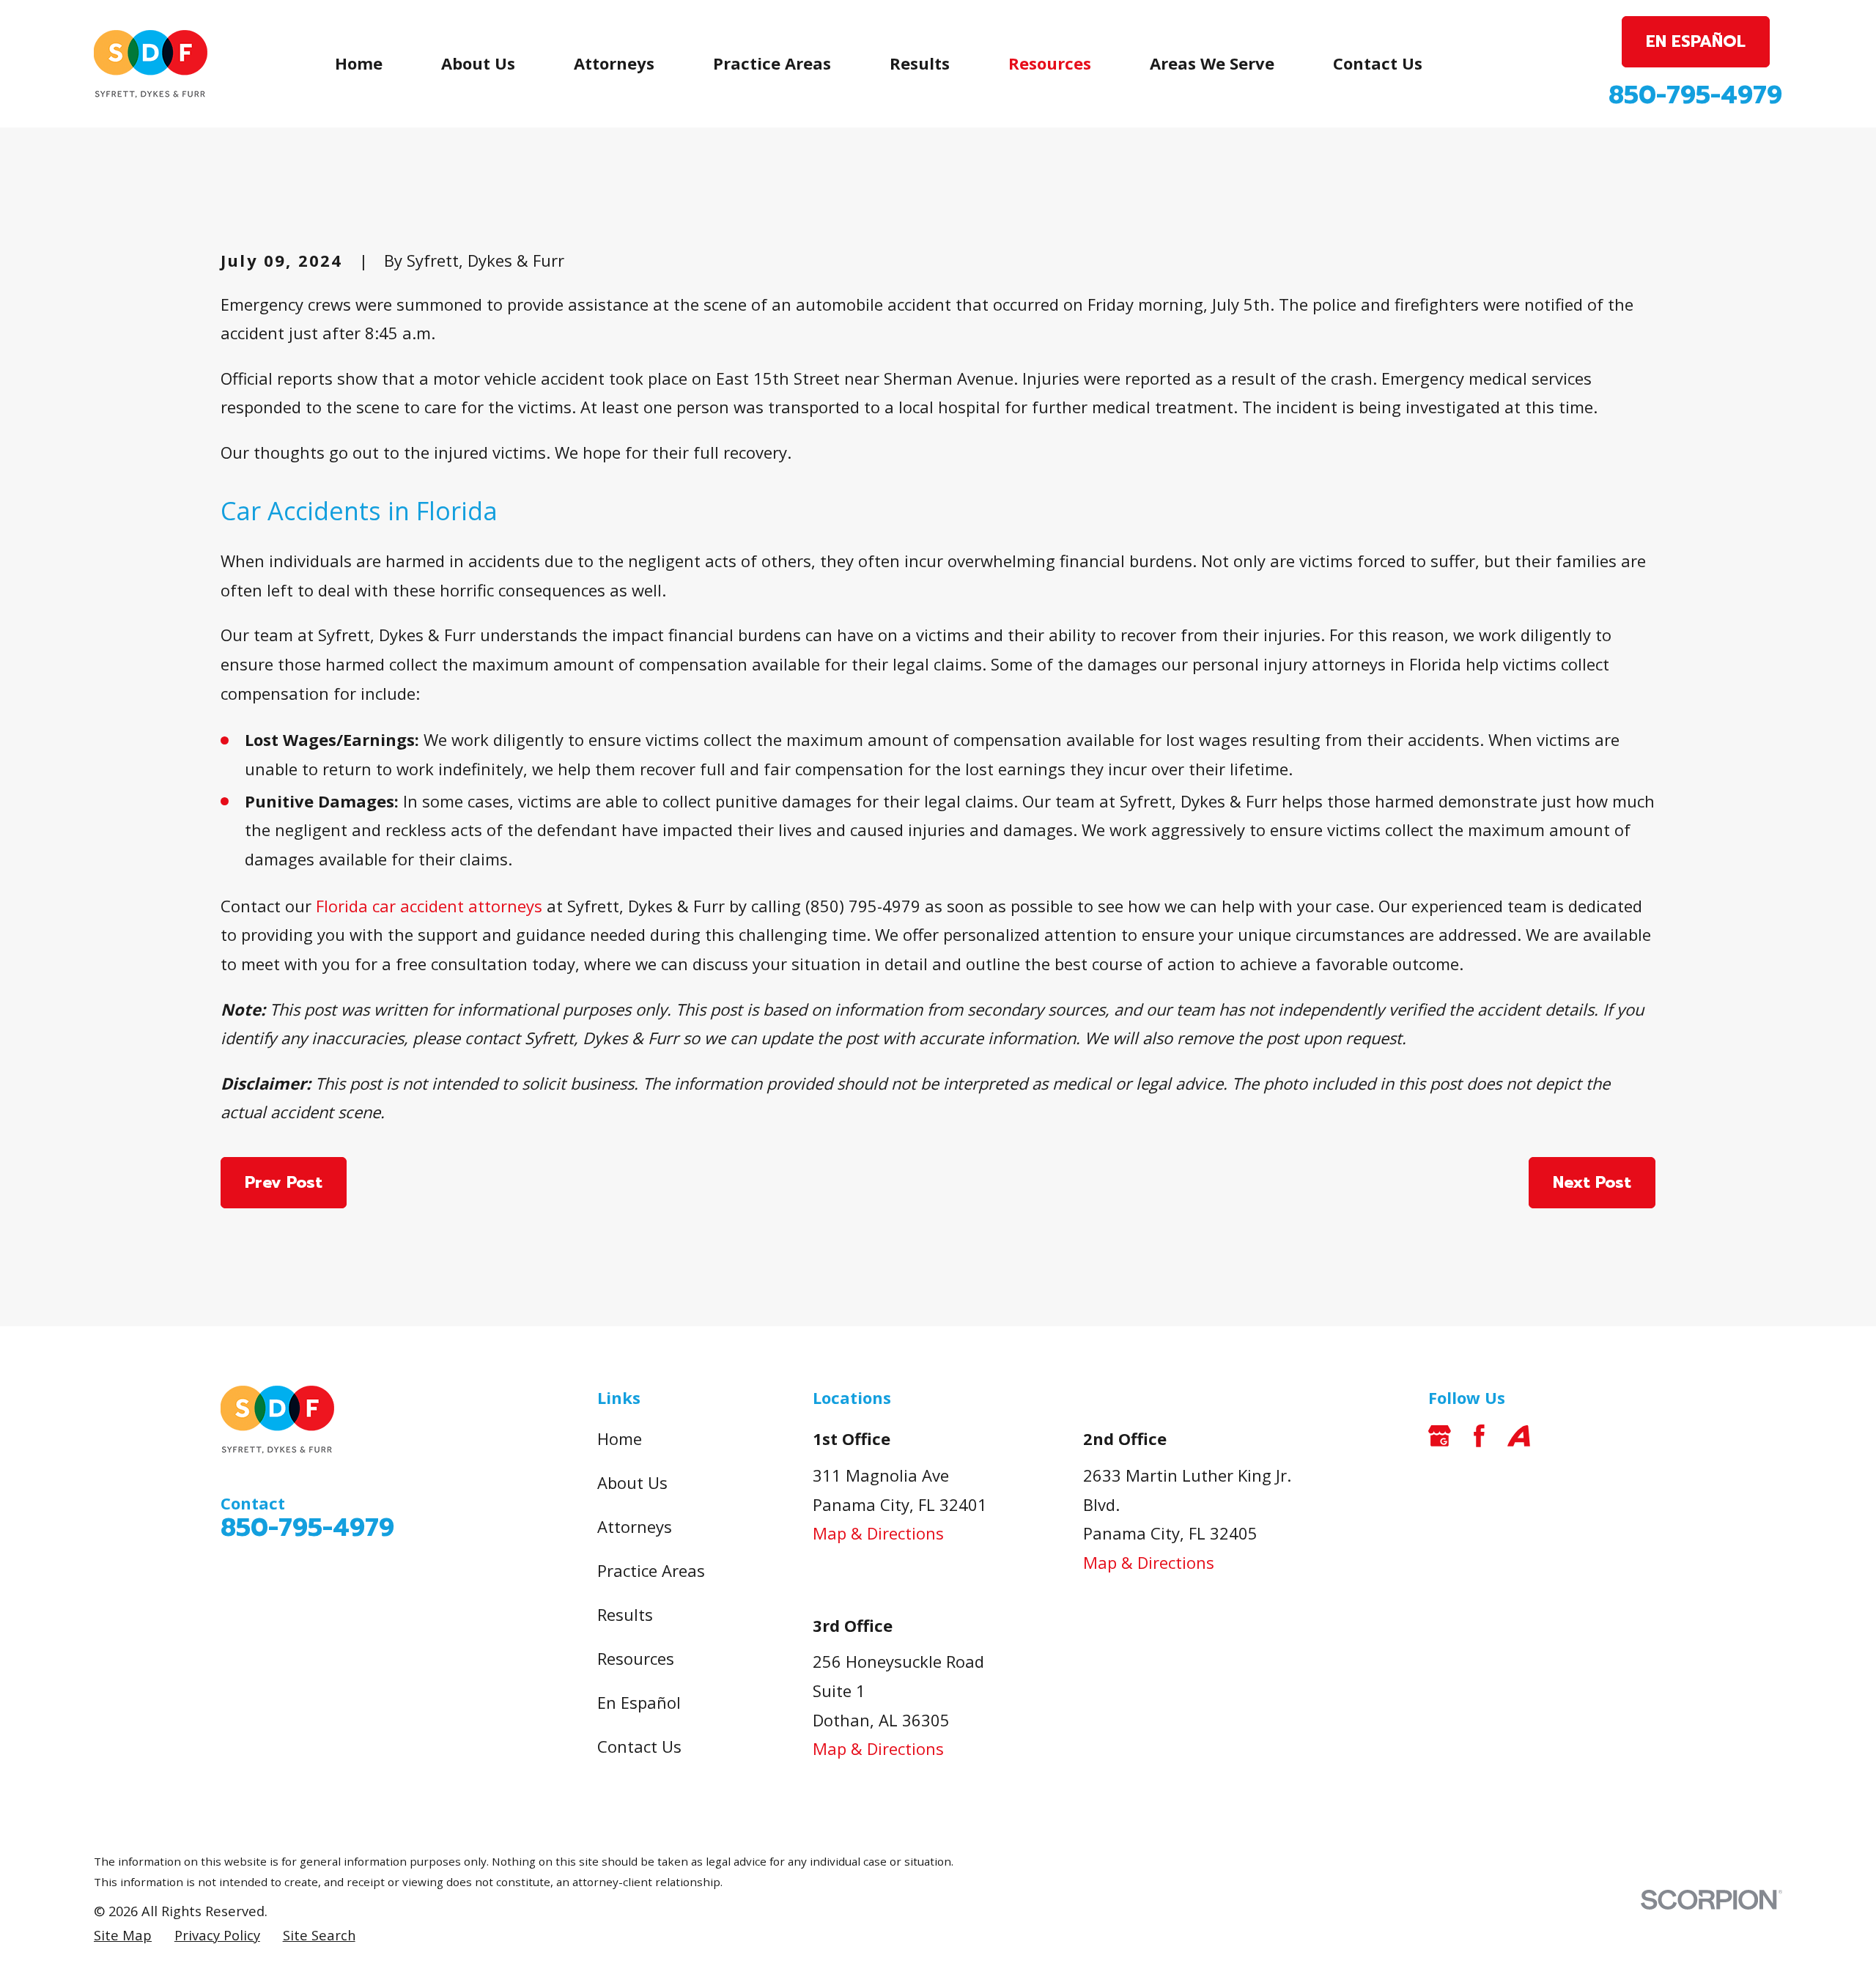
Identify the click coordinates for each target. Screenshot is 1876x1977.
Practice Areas (651, 1570)
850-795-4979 (1695, 95)
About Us (632, 1482)
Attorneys (635, 1526)
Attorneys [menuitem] (614, 63)
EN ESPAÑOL (1696, 41)
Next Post (1592, 1182)
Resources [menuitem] (1050, 63)
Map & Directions (878, 1533)
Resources (636, 1658)
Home (620, 1438)
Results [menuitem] (920, 63)
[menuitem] (123, 1936)
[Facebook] (1479, 1436)
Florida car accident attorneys (429, 906)
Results (625, 1614)
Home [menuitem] (359, 63)
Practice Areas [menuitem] (772, 63)
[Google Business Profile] (1440, 1436)
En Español (639, 1702)
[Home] (151, 64)
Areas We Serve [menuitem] (1212, 63)
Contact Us (639, 1746)
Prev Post (284, 1182)
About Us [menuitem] (478, 63)
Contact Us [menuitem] (1378, 63)
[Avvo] (1519, 1436)
